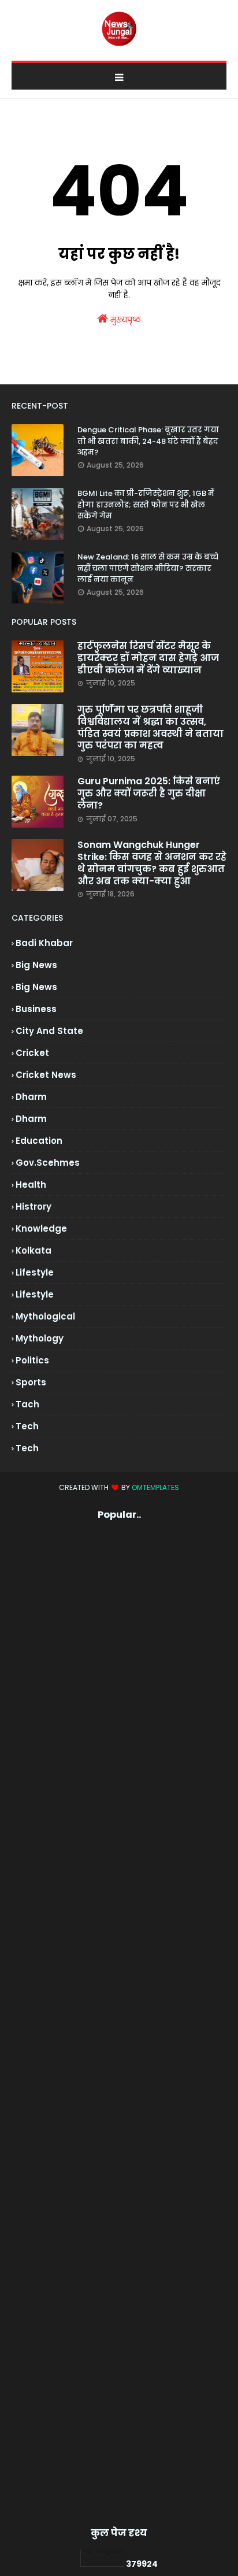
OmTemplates (155, 1487)
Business (36, 1009)
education (39, 1141)
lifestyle (35, 1272)
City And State (49, 1031)
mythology (40, 1338)
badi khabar (44, 943)
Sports (31, 1382)
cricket (32, 1053)
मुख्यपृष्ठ (124, 320)
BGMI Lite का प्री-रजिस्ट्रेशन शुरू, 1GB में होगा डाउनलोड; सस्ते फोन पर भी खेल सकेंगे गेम (146, 505)
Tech (27, 1448)
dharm (31, 1097)
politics (32, 1360)
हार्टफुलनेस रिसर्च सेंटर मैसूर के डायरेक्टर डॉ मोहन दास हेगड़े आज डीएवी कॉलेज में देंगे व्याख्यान (148, 658)
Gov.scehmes (48, 1163)
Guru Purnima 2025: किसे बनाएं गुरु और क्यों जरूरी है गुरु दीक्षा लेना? (149, 794)
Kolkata (34, 1250)
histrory (34, 1207)
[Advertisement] (119, 2023)
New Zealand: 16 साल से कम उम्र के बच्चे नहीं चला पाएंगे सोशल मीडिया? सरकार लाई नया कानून (148, 568)
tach (27, 1404)
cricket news (46, 1075)
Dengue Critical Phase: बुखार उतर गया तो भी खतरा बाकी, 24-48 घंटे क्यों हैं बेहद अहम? (148, 441)
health (31, 1185)
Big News (36, 987)
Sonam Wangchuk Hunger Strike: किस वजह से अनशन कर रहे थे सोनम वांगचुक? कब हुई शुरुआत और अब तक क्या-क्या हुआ (152, 863)
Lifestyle (35, 1294)
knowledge (41, 1228)
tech (27, 1426)
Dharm (31, 1119)
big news (36, 965)
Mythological (45, 1316)
